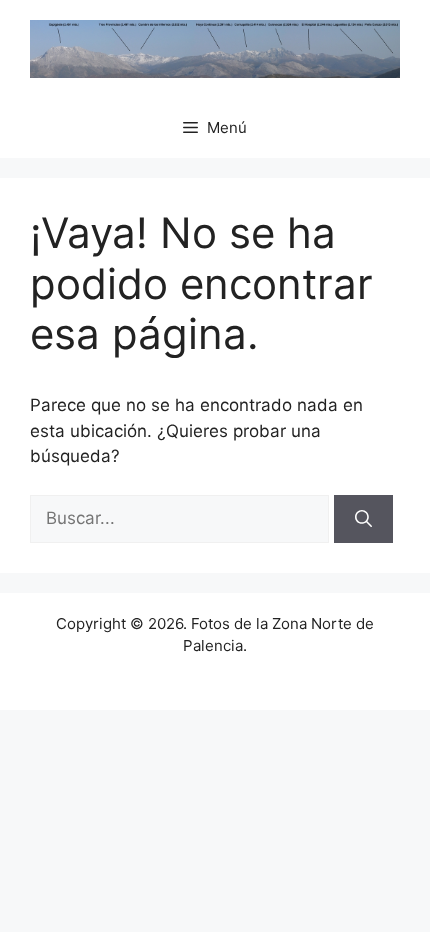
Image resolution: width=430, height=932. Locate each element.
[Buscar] (363, 519)
